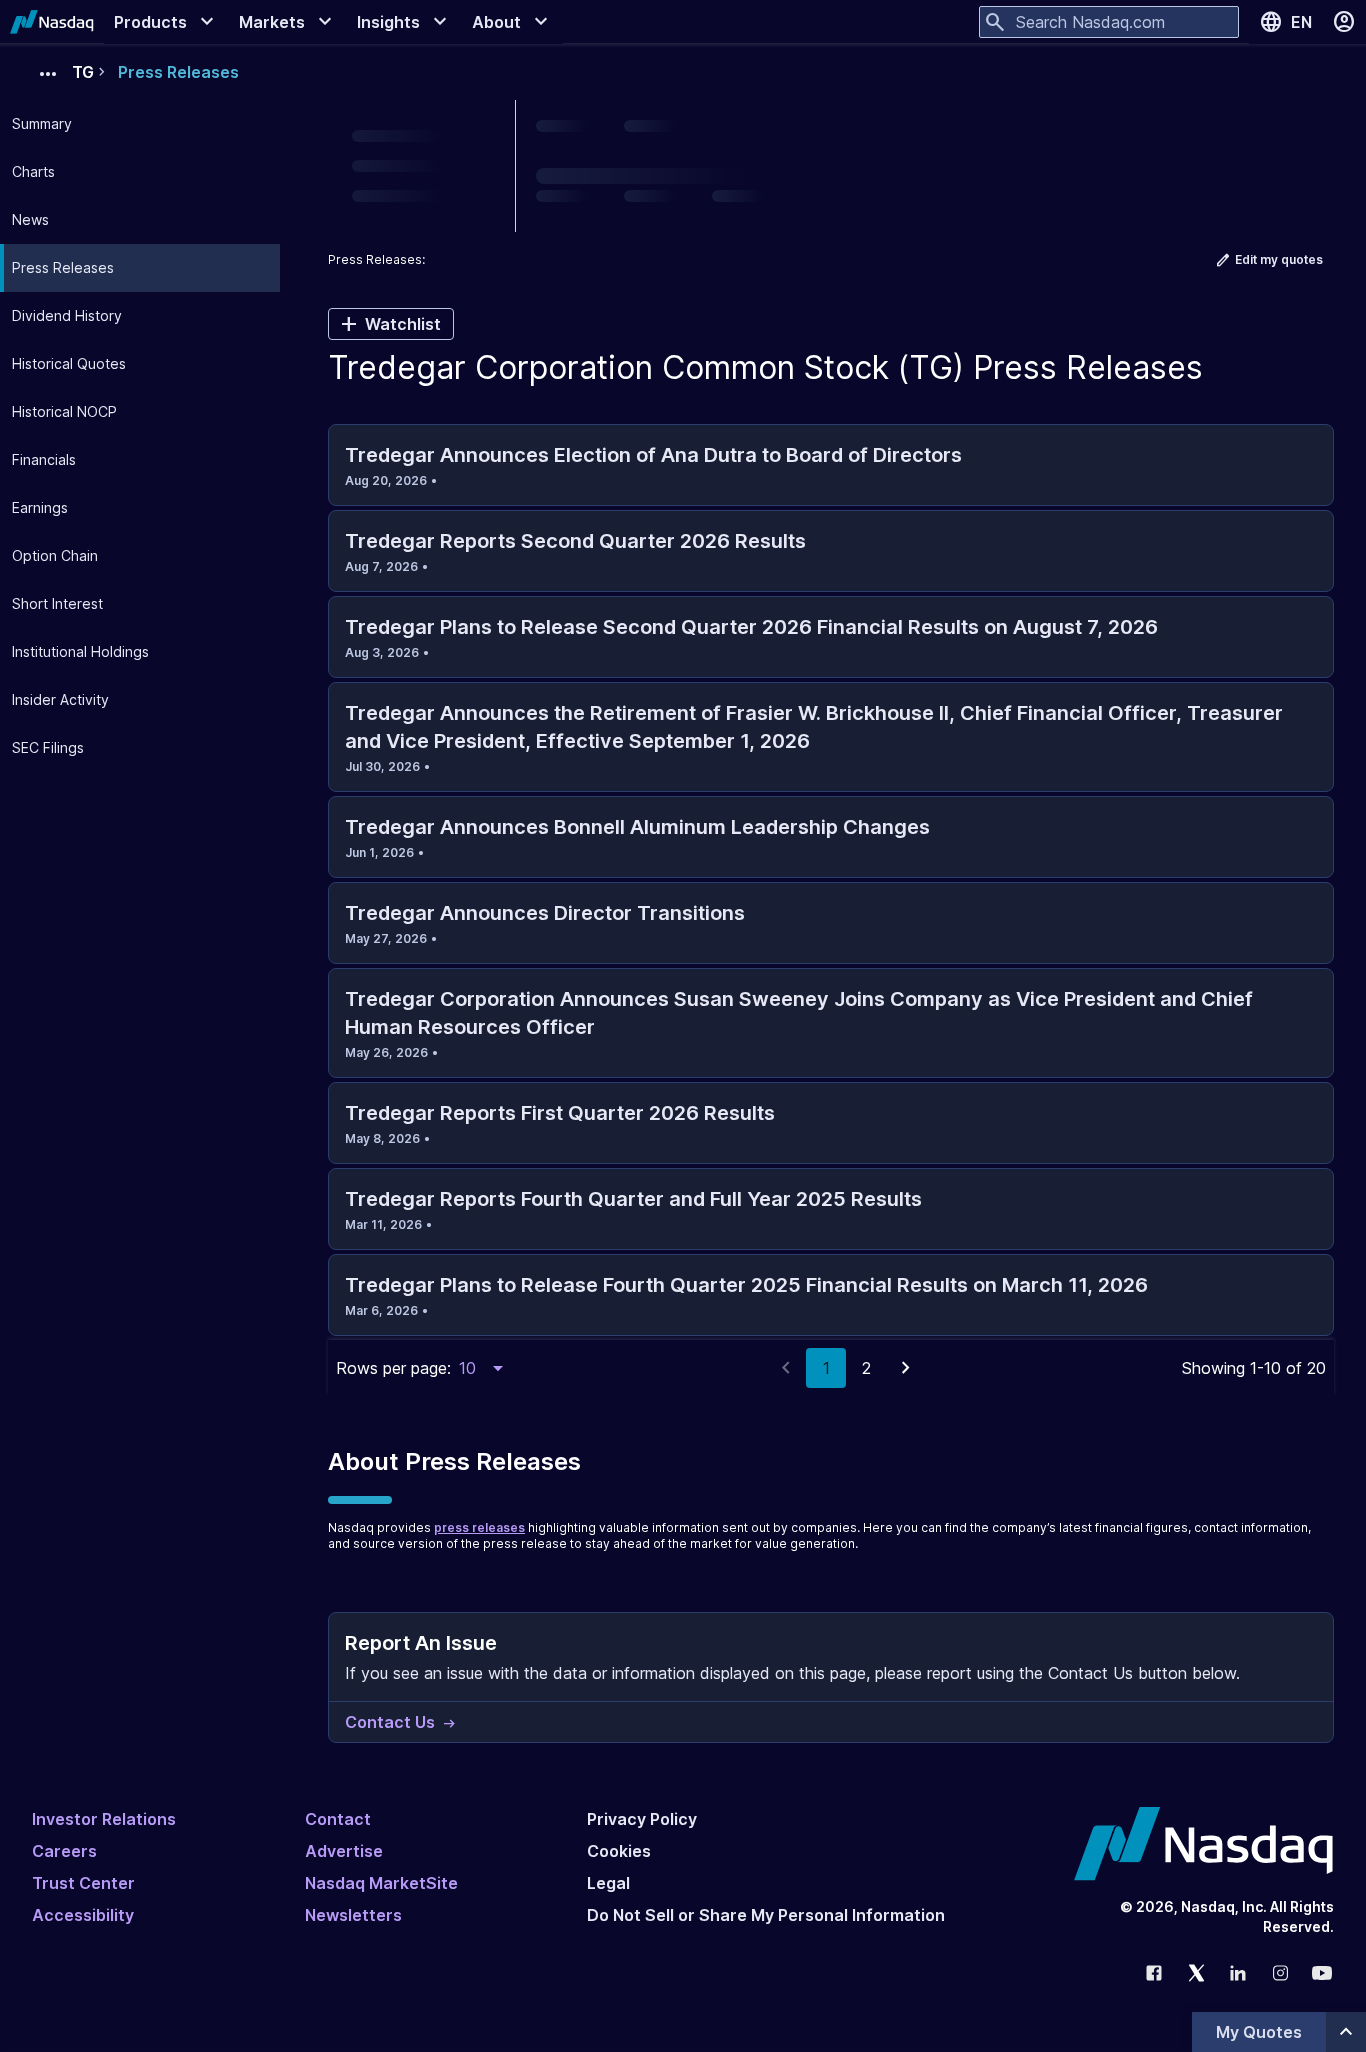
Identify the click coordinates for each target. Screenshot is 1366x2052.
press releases (479, 1527)
